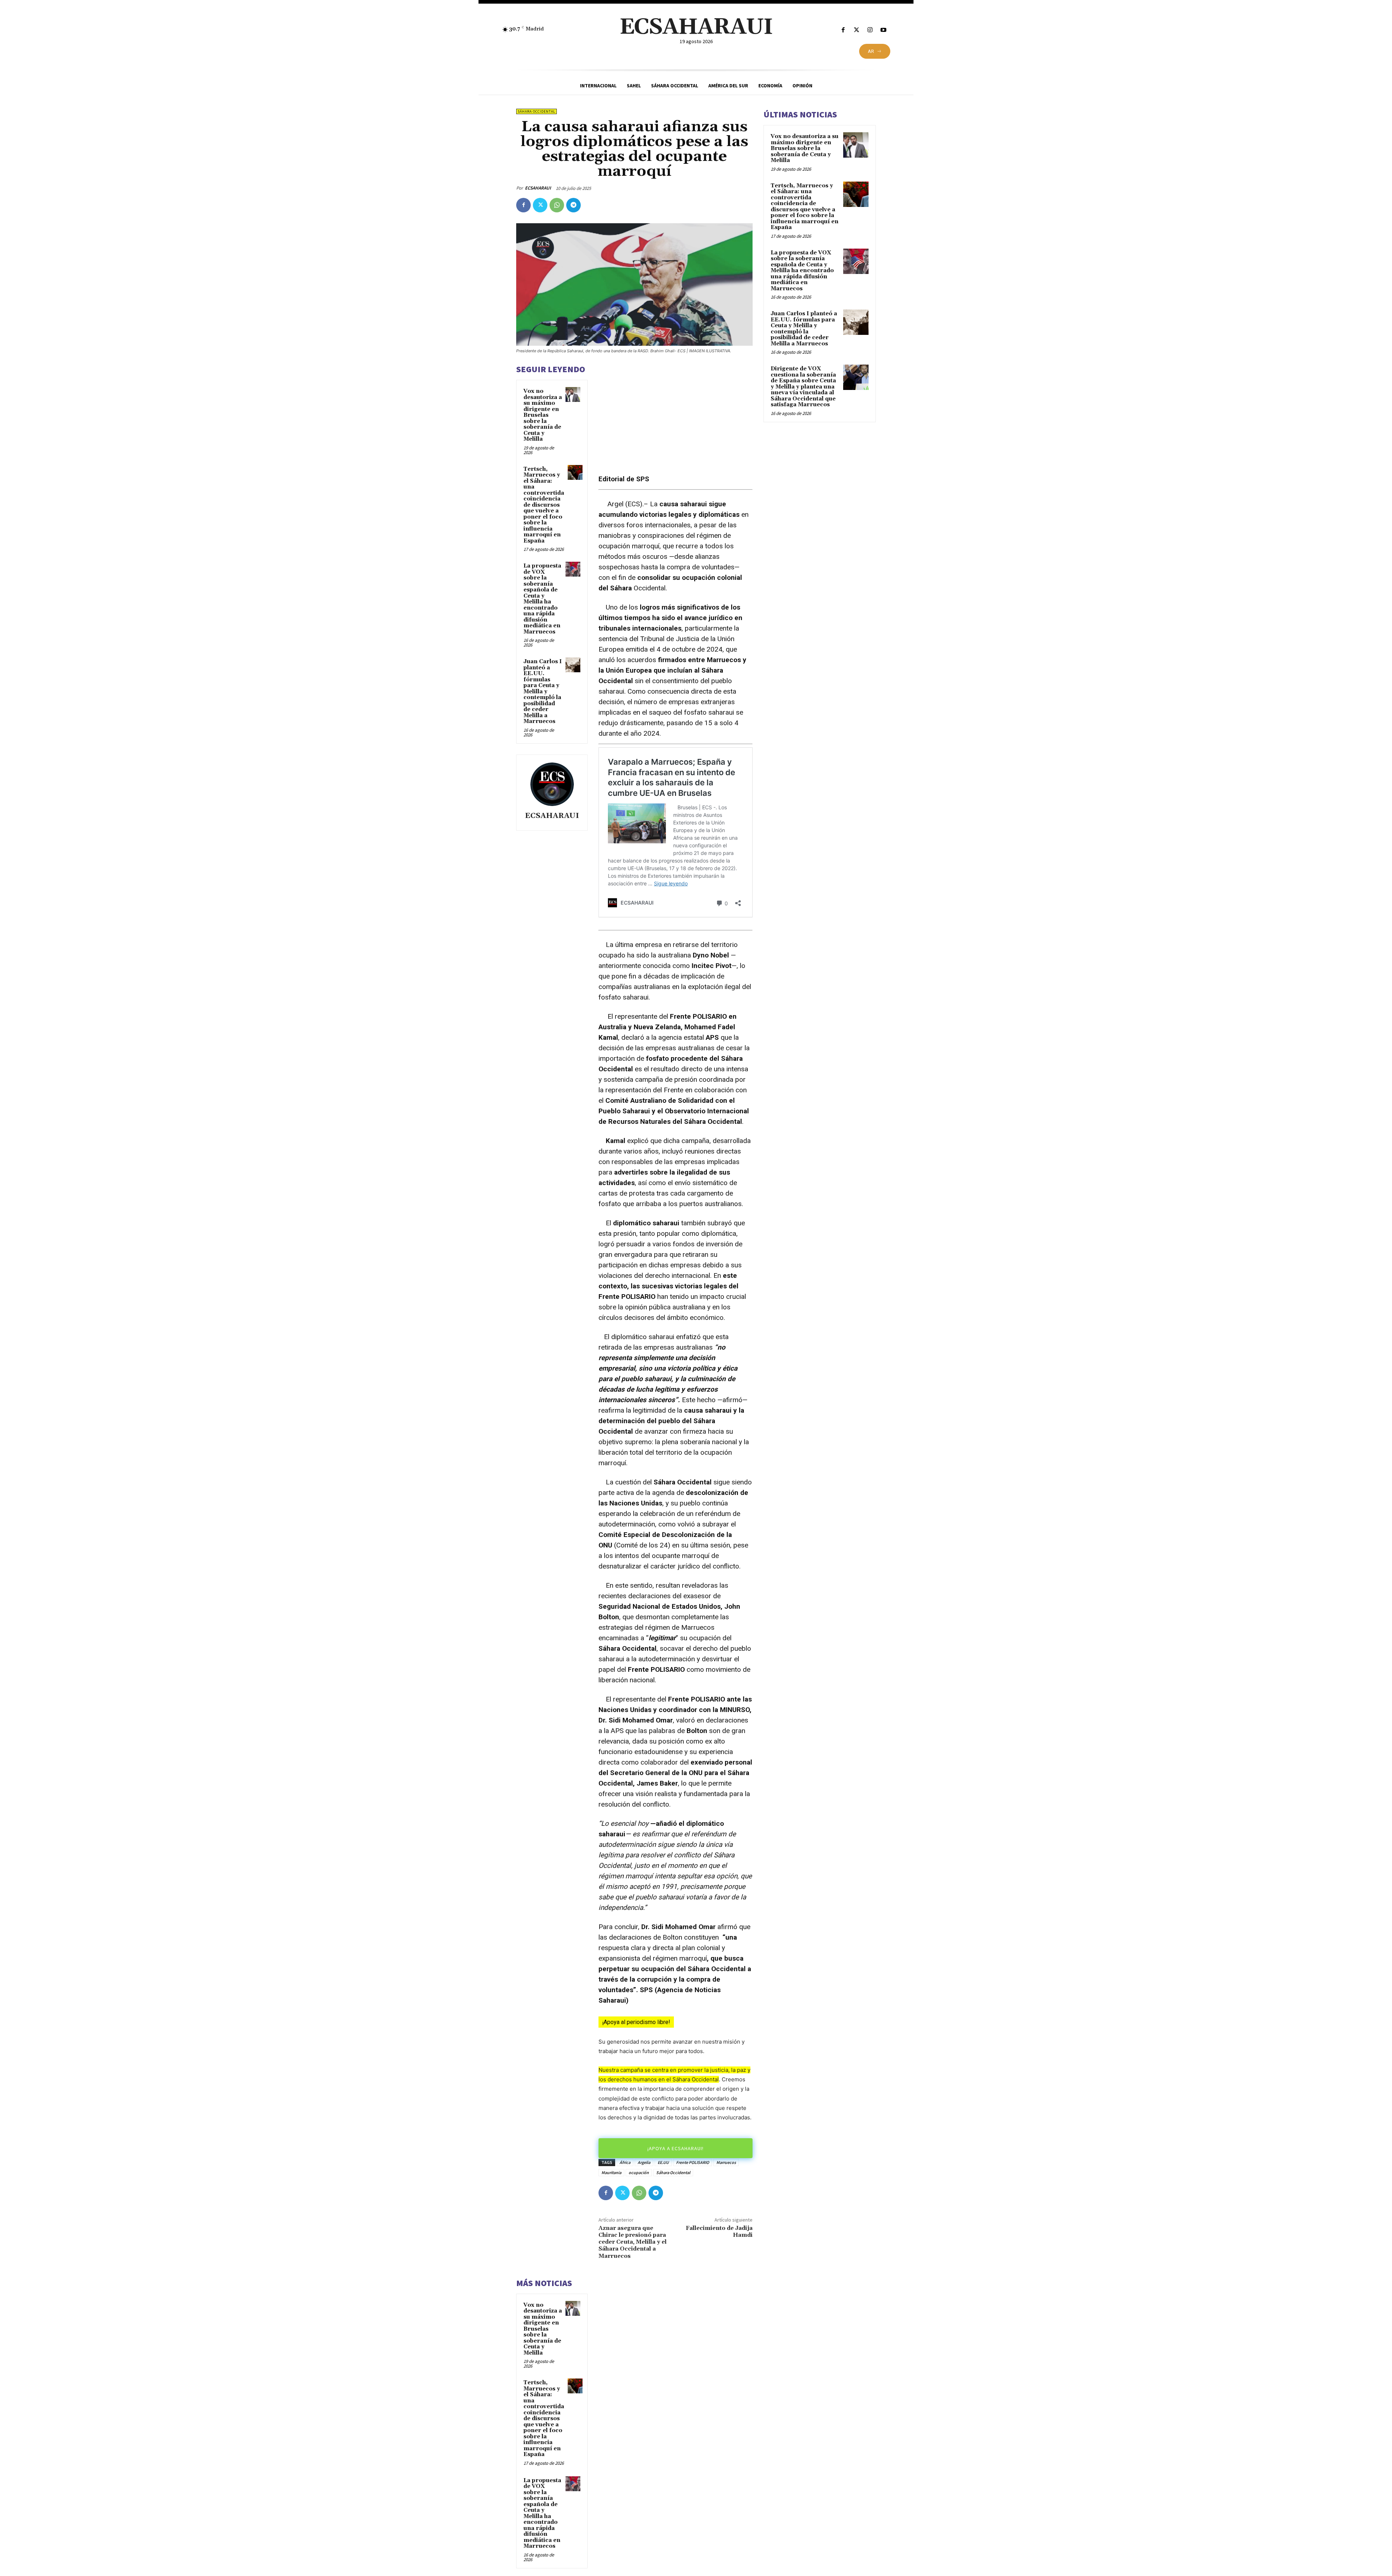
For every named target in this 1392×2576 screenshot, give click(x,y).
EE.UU (663, 2162)
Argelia (644, 2162)
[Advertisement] (676, 414)
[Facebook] (843, 30)
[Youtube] (884, 30)
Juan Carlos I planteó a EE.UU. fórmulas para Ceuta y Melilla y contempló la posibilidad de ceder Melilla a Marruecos (543, 691)
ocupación (639, 2172)
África (625, 2162)
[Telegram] (573, 205)
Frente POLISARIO (693, 2162)
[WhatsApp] (557, 205)
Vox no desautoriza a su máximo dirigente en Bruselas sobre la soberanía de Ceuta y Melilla (543, 415)
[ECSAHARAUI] (552, 784)
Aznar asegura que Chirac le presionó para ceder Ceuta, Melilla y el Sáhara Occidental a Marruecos (633, 2242)
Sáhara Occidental (536, 111)
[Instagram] (870, 30)
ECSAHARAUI (538, 188)
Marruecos (726, 2162)
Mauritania (611, 2172)
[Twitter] (856, 30)
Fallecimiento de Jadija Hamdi (719, 2232)
